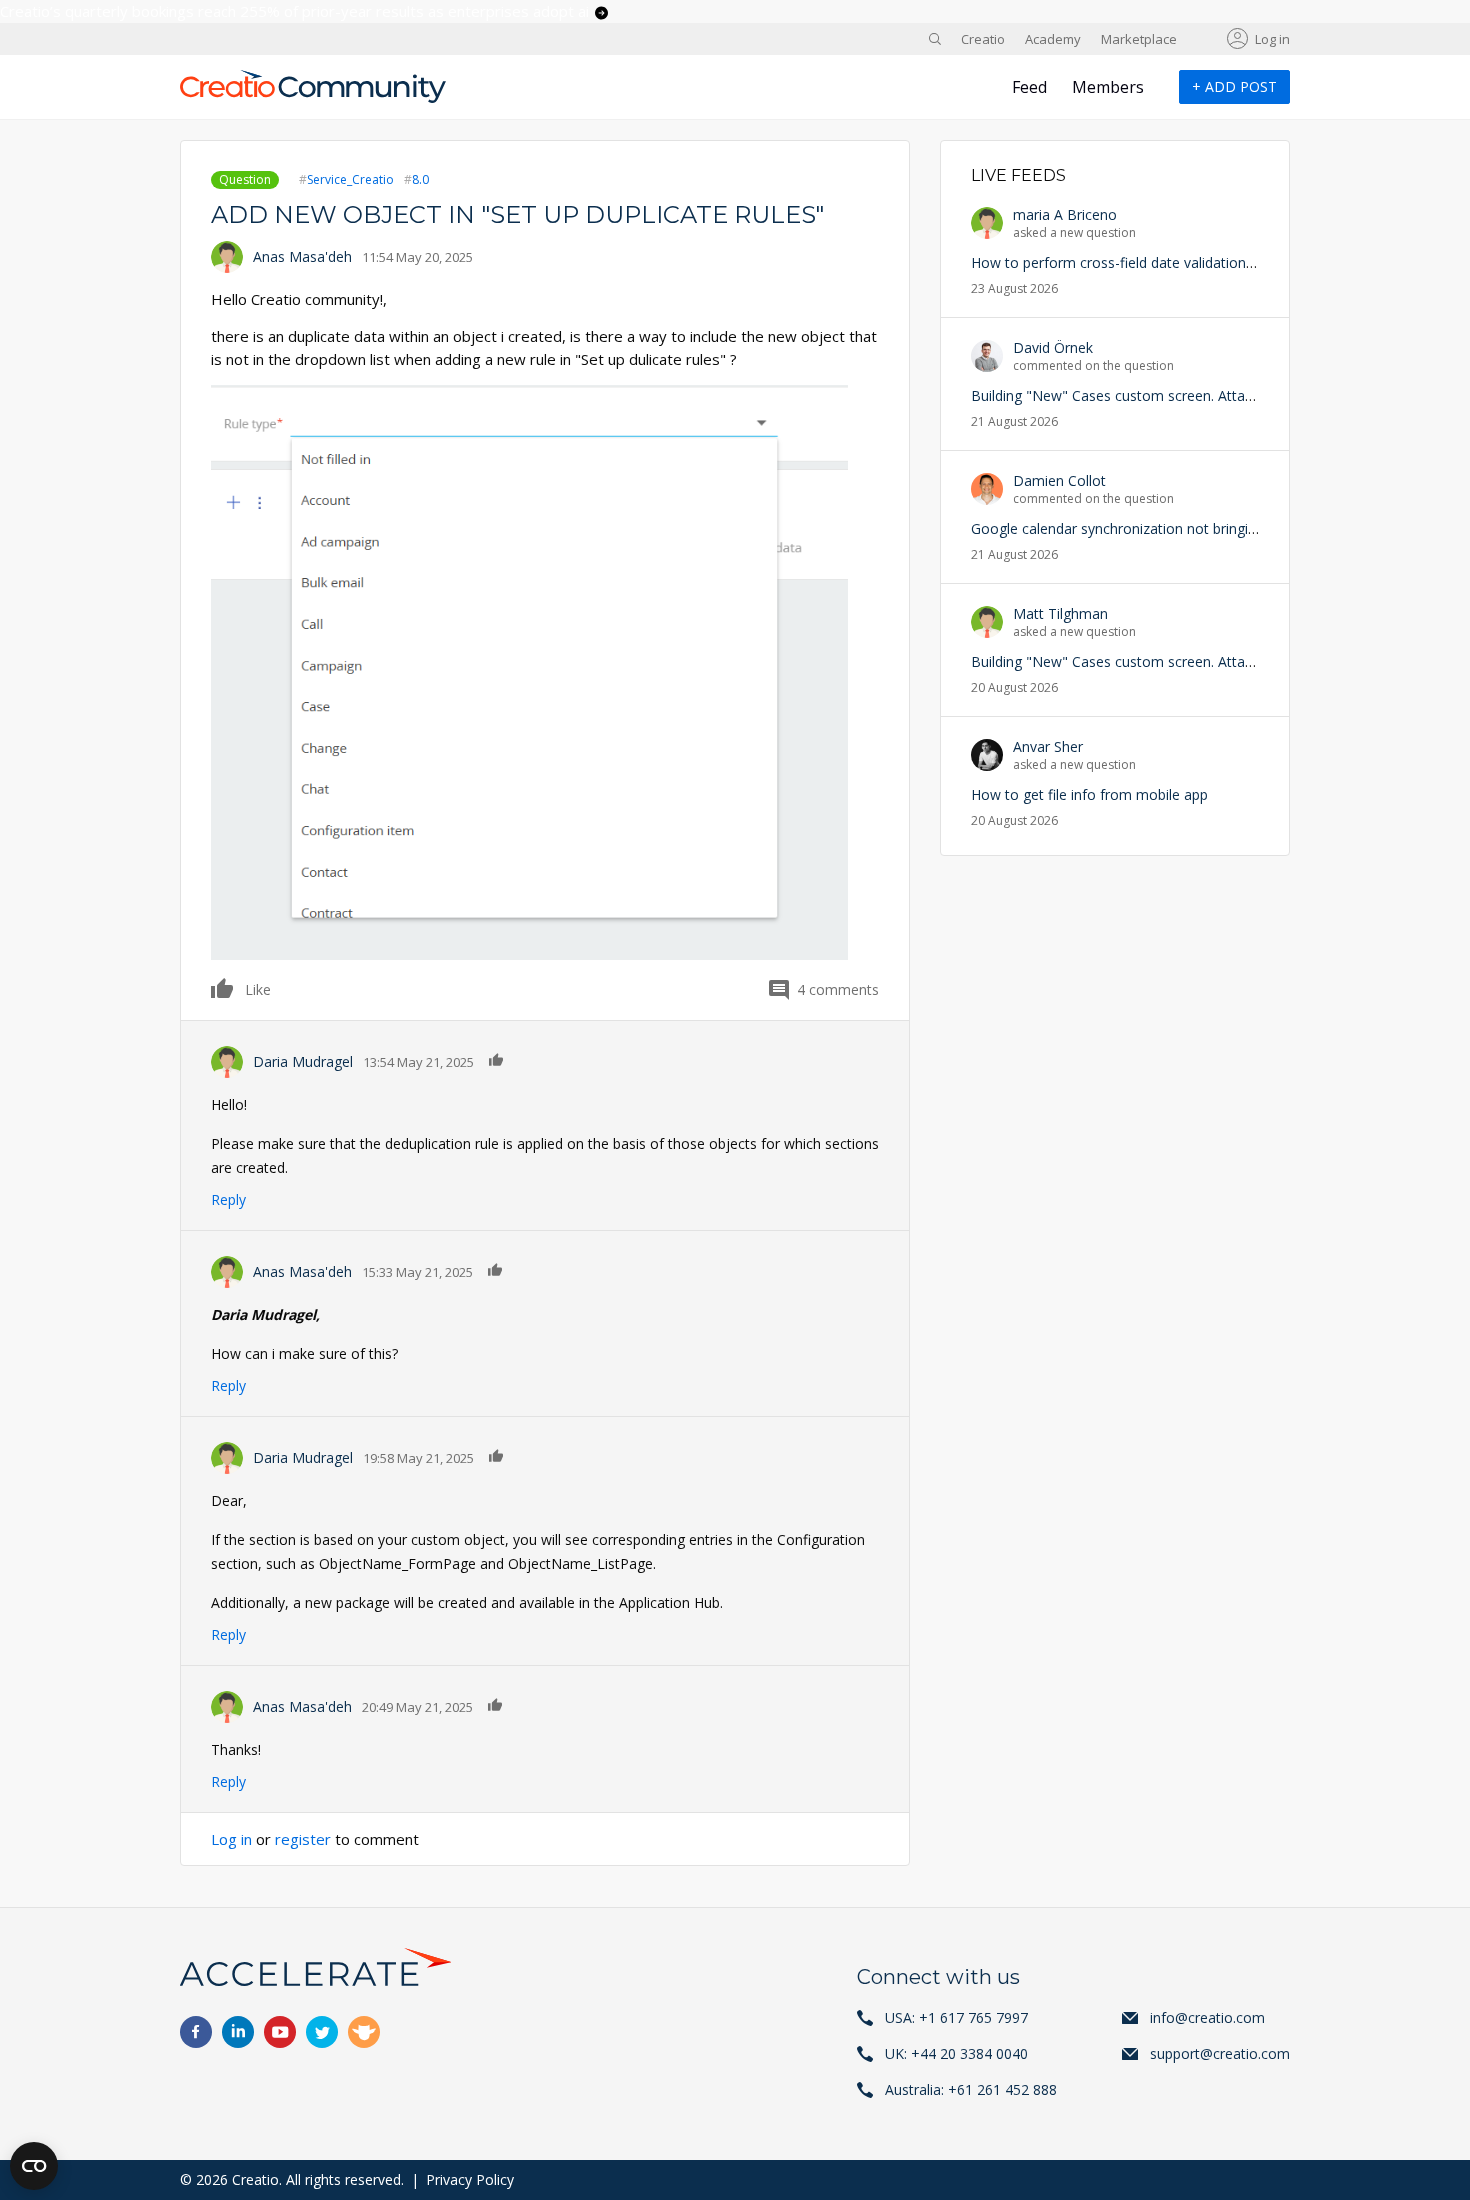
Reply (228, 1199)
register (303, 1839)
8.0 (420, 179)
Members (1108, 87)
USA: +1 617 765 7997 (956, 2017)
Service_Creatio (350, 179)
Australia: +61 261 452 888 (971, 2089)
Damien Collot (1059, 480)
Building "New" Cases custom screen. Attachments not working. (1178, 395)
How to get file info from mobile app (1089, 794)
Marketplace (1139, 39)
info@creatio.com (1207, 2017)
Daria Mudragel (303, 1061)
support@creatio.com (1220, 2053)
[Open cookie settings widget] (34, 2166)
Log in (1272, 39)
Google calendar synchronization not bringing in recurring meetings (1187, 528)
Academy (1053, 39)
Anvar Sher (1048, 746)
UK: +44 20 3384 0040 (956, 2053)
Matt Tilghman (1060, 613)
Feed (1029, 87)
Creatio (983, 39)
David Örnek (1053, 347)
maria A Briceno (1065, 214)
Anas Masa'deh (302, 256)
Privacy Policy (470, 2179)
